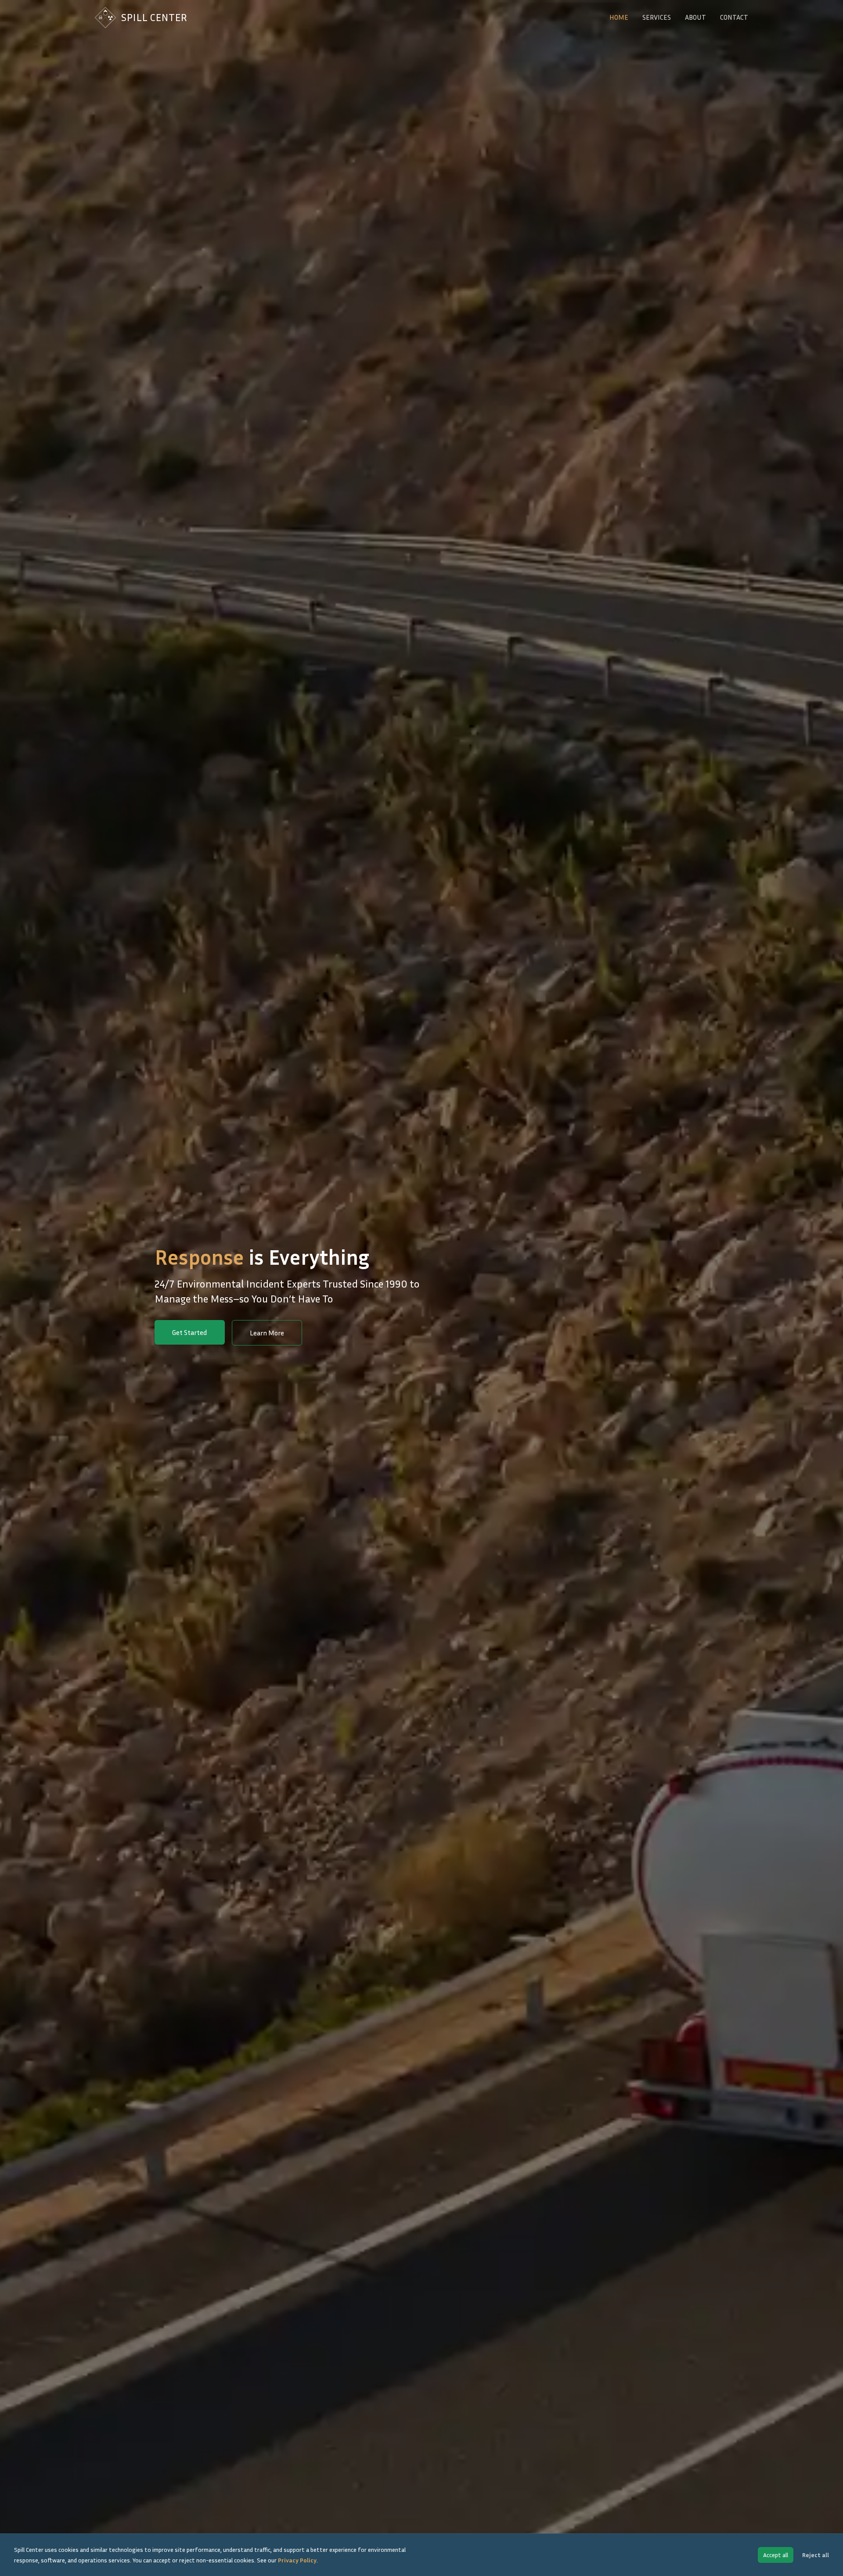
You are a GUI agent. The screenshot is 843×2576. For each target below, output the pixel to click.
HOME (619, 17)
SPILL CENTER (154, 17)
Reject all (816, 2555)
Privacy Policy (297, 2560)
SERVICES (657, 17)
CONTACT (734, 17)
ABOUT (695, 17)
